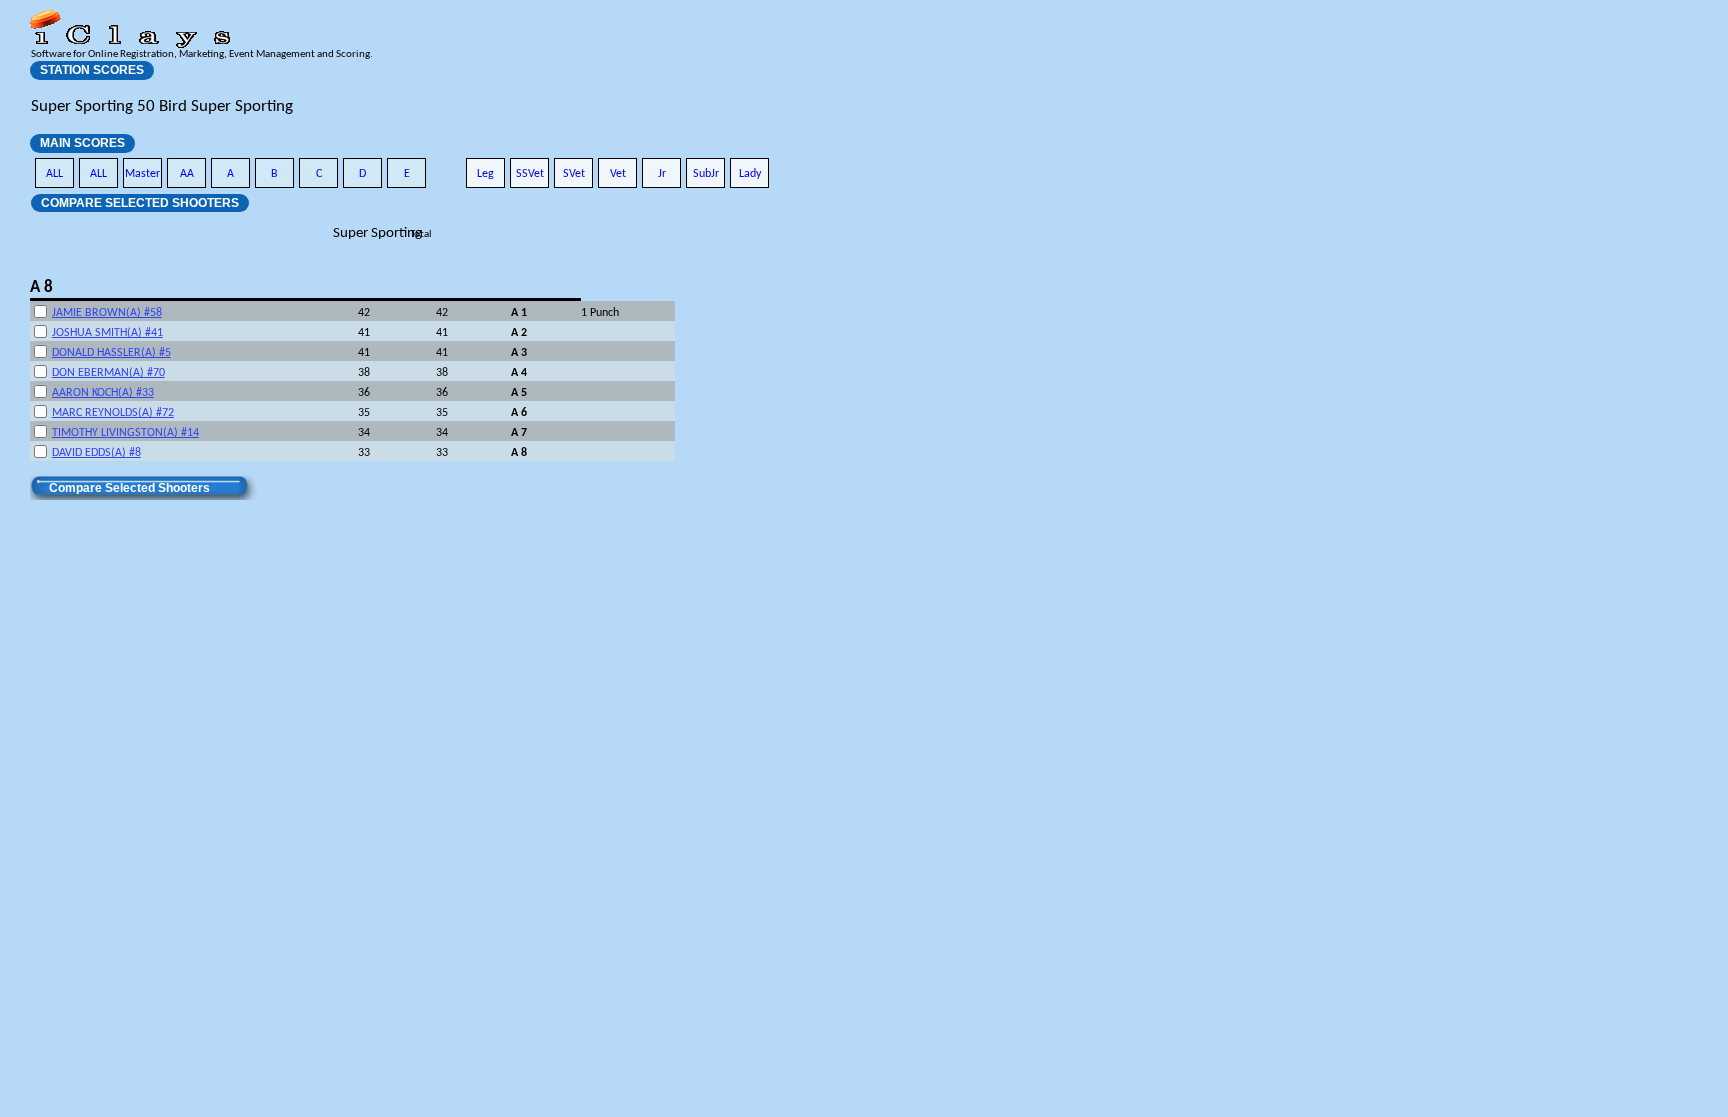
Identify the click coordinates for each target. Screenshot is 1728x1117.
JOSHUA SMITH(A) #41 (107, 333)
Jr (662, 174)
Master (142, 174)
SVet (574, 174)
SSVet (530, 174)
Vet (618, 174)
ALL (54, 174)
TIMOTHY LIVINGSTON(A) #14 (125, 433)
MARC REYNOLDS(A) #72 (113, 413)
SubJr (706, 174)
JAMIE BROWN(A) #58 (107, 313)
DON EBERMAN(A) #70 (108, 373)
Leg (485, 174)
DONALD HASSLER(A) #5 (111, 353)
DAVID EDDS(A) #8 (96, 453)
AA (187, 174)
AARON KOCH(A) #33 (103, 393)
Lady (750, 174)
